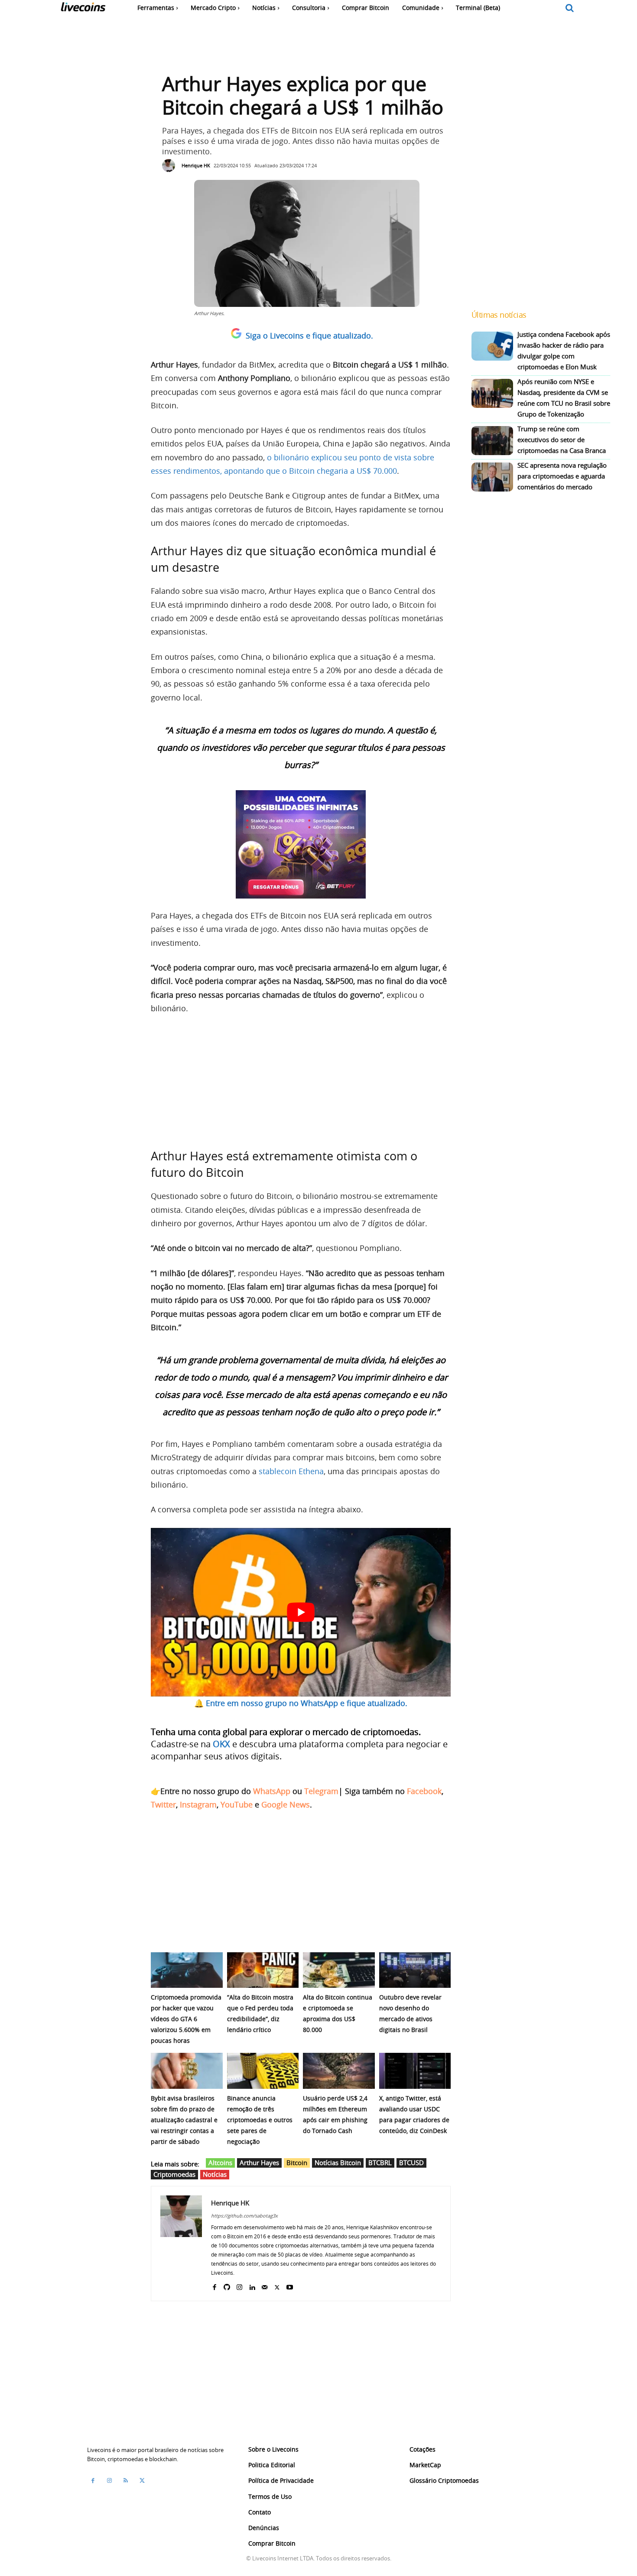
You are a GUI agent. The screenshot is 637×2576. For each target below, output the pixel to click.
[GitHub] (227, 2285)
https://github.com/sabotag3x (244, 2216)
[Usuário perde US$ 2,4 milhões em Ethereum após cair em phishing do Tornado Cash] (339, 2071)
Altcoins (220, 2162)
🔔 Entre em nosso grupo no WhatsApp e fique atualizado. (301, 1703)
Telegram (321, 1791)
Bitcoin (297, 2162)
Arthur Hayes (259, 2162)
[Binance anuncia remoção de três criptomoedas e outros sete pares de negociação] (263, 2071)
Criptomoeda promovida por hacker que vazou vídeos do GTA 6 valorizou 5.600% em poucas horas (186, 2019)
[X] (277, 2285)
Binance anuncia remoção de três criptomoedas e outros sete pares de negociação (260, 2120)
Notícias (215, 2174)
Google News (286, 1804)
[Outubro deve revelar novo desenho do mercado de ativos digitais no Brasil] (415, 1970)
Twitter (163, 1804)
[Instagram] (239, 2285)
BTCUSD (411, 2162)
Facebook (424, 1791)
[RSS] (126, 2481)
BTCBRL (380, 2162)
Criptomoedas (174, 2174)
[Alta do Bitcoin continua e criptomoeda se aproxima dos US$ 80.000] (339, 1970)
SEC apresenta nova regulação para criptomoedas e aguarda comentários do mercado (562, 476)
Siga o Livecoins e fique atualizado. (309, 335)
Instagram (198, 1804)
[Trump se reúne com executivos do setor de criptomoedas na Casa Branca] (492, 441)
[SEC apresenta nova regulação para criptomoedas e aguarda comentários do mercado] (492, 477)
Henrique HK (196, 165)
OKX (221, 1744)
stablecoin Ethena (291, 1471)
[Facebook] (214, 2285)
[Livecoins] (83, 9)
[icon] (570, 8)
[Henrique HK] (171, 166)
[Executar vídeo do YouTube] (301, 1612)
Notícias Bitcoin (338, 2162)
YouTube (237, 1804)
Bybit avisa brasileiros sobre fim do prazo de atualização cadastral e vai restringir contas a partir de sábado (184, 2120)
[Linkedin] (252, 2285)
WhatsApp (272, 1791)
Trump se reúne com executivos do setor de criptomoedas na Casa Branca (562, 440)
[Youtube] (290, 2285)
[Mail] (265, 2285)
